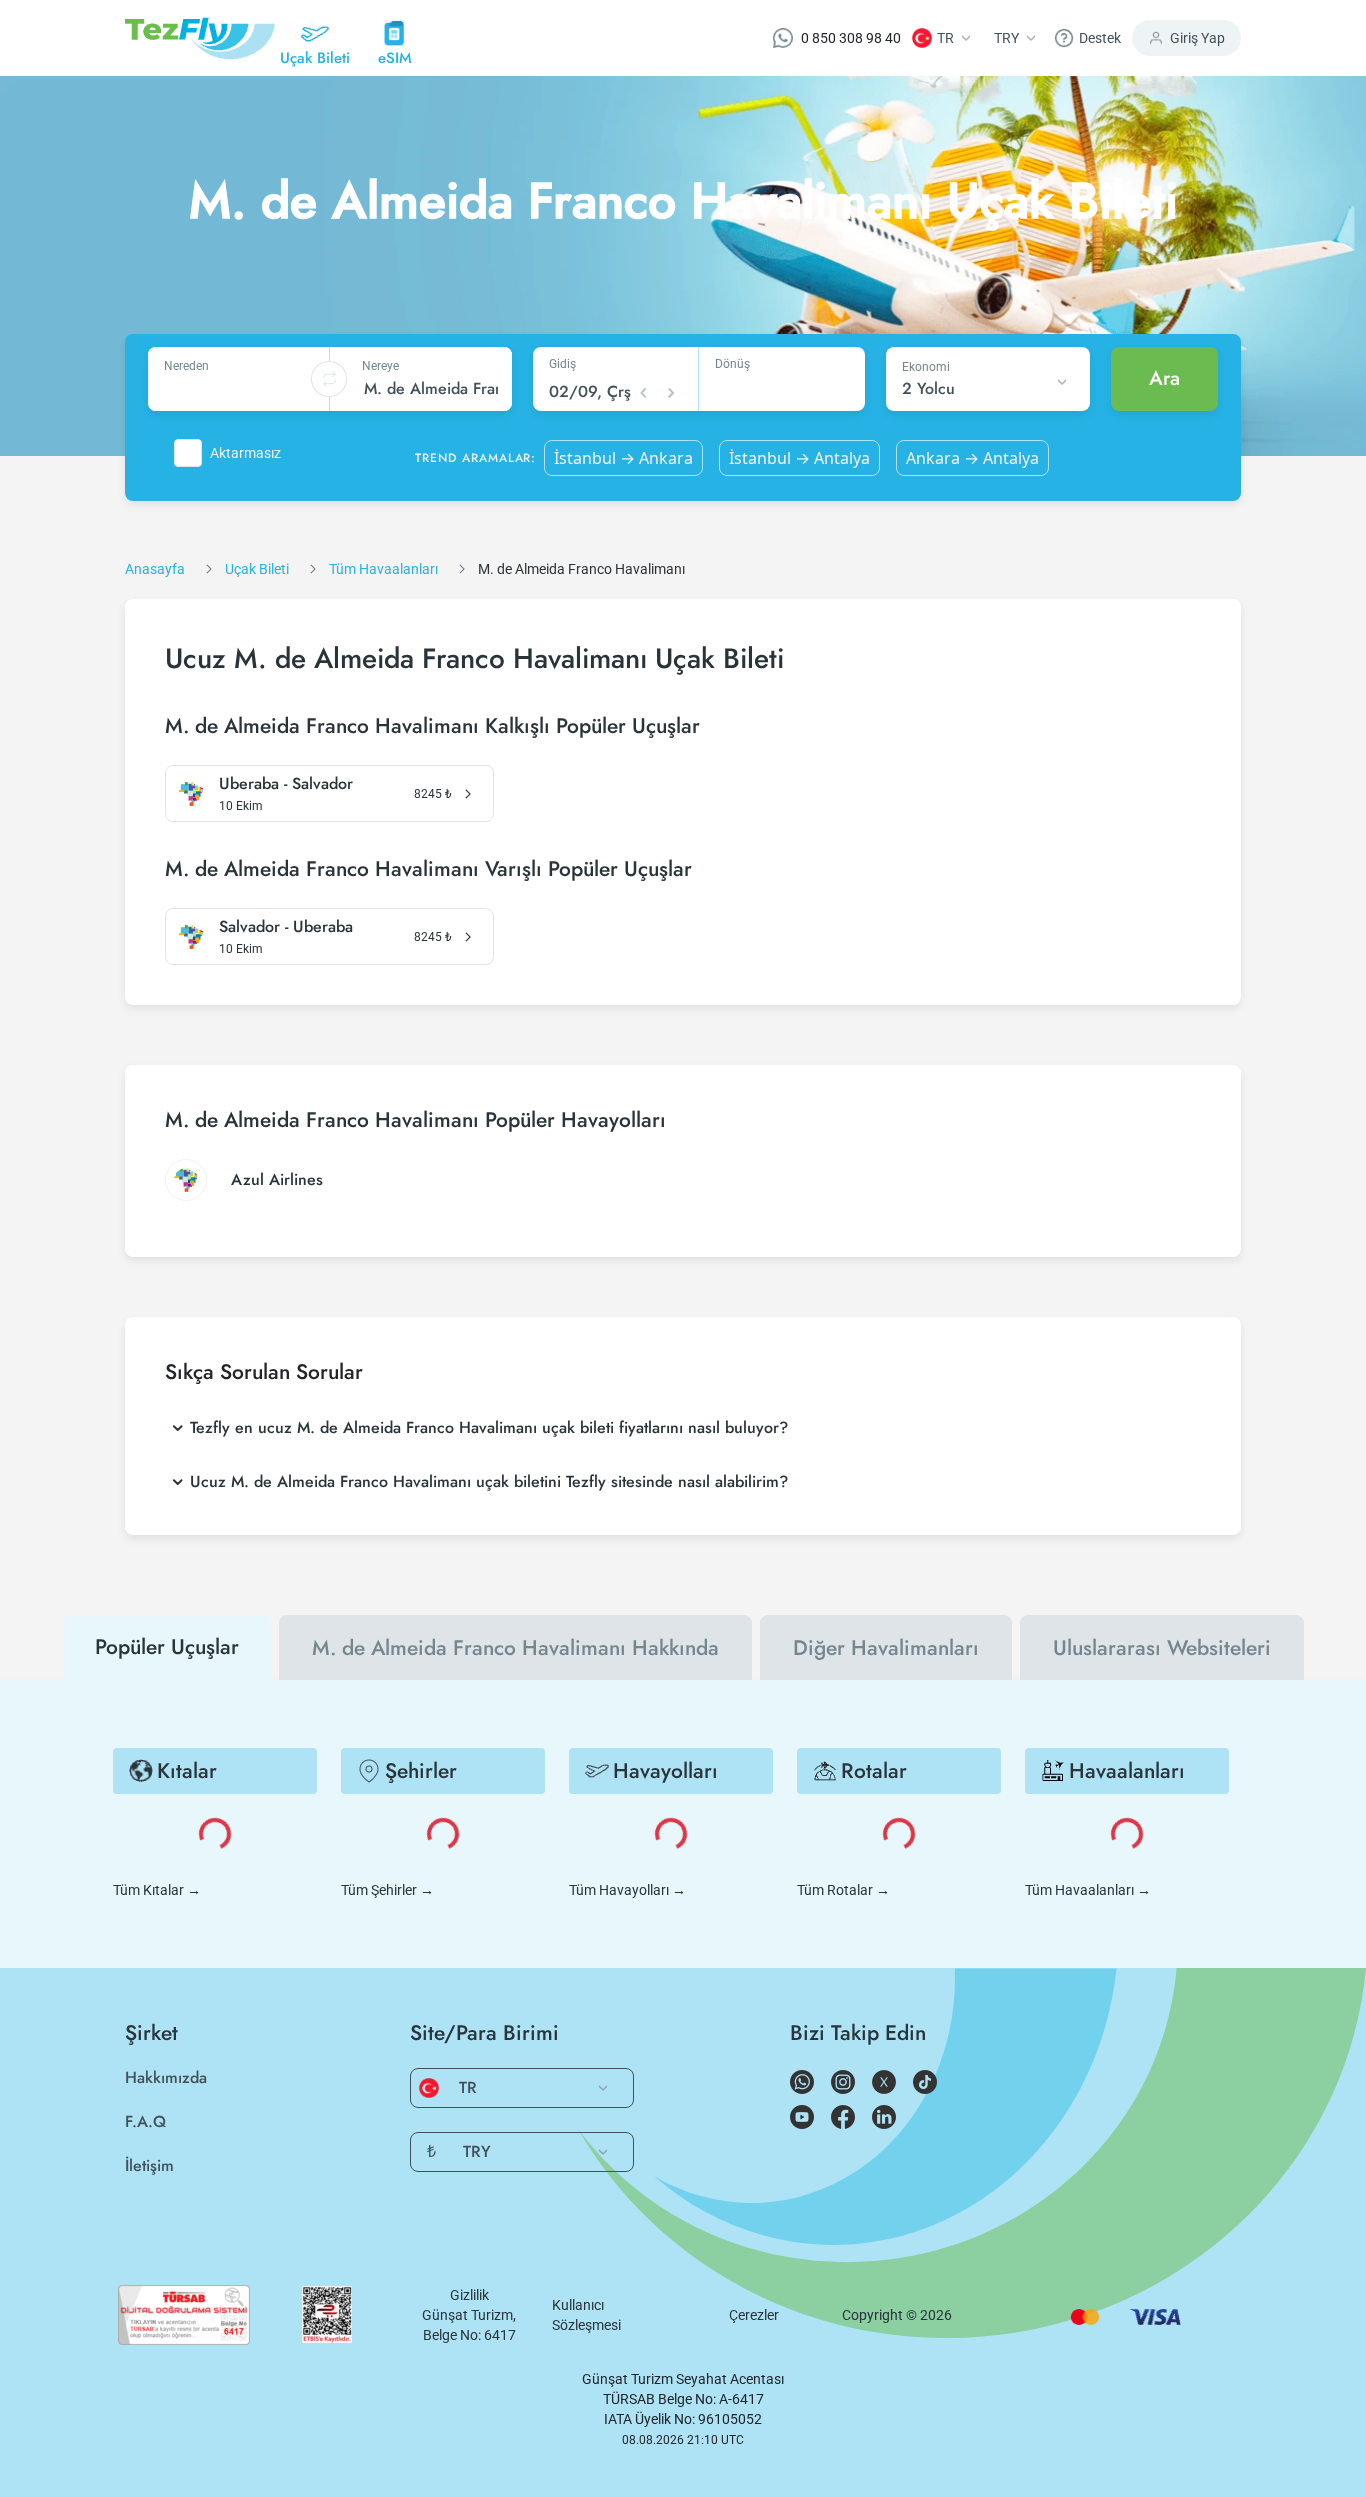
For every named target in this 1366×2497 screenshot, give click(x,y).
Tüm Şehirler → (387, 1890)
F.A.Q (145, 2121)
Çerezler (754, 2315)
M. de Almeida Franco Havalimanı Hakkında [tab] (515, 1648)
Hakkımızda (166, 2077)
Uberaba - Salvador (286, 784)
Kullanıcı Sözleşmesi (586, 2315)
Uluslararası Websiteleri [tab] (1162, 1648)
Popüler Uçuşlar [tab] (167, 1647)
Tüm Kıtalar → (157, 1890)
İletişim (149, 2165)
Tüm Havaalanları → (1088, 1890)
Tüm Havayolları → (627, 1890)
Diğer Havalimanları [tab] (886, 1648)
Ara (1164, 378)
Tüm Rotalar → (843, 1890)
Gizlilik (469, 2295)
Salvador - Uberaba (286, 927)
